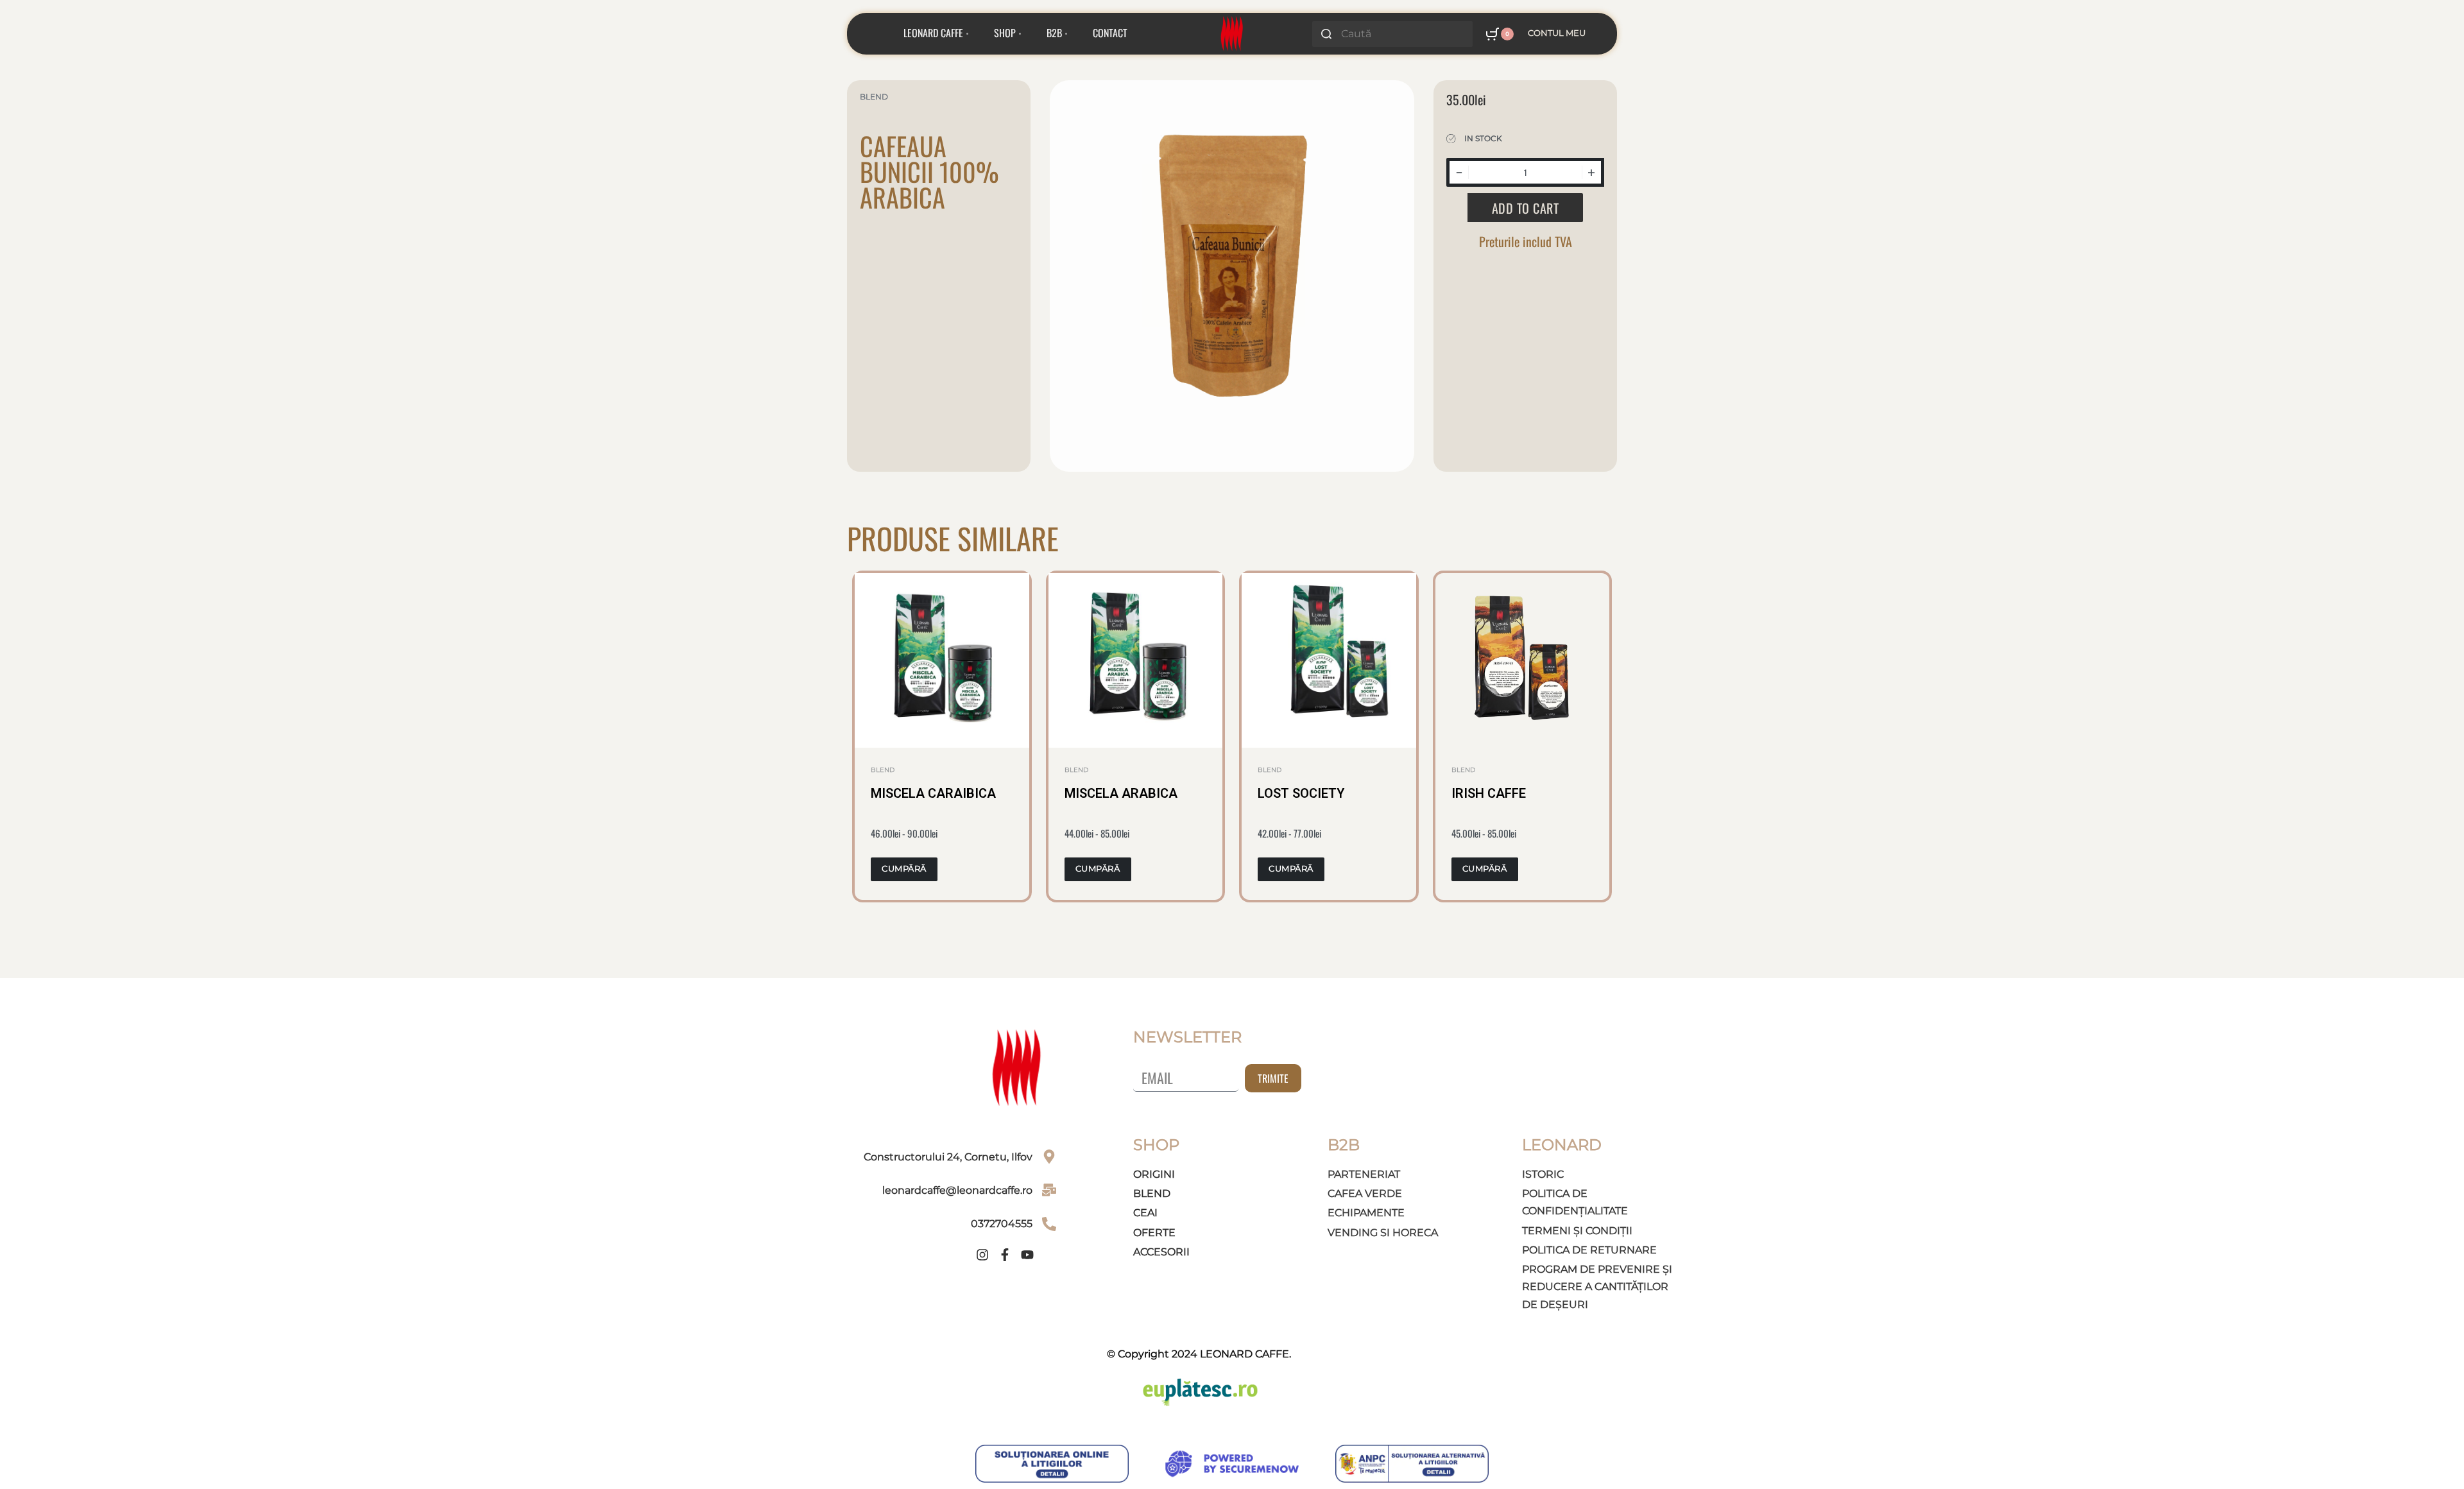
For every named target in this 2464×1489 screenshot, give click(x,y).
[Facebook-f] (1005, 1255)
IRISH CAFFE (1489, 793)
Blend (874, 97)
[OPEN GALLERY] (1232, 260)
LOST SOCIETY (1301, 793)
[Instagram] (982, 1255)
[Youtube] (1027, 1255)
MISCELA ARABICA (1121, 793)
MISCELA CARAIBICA (933, 793)
